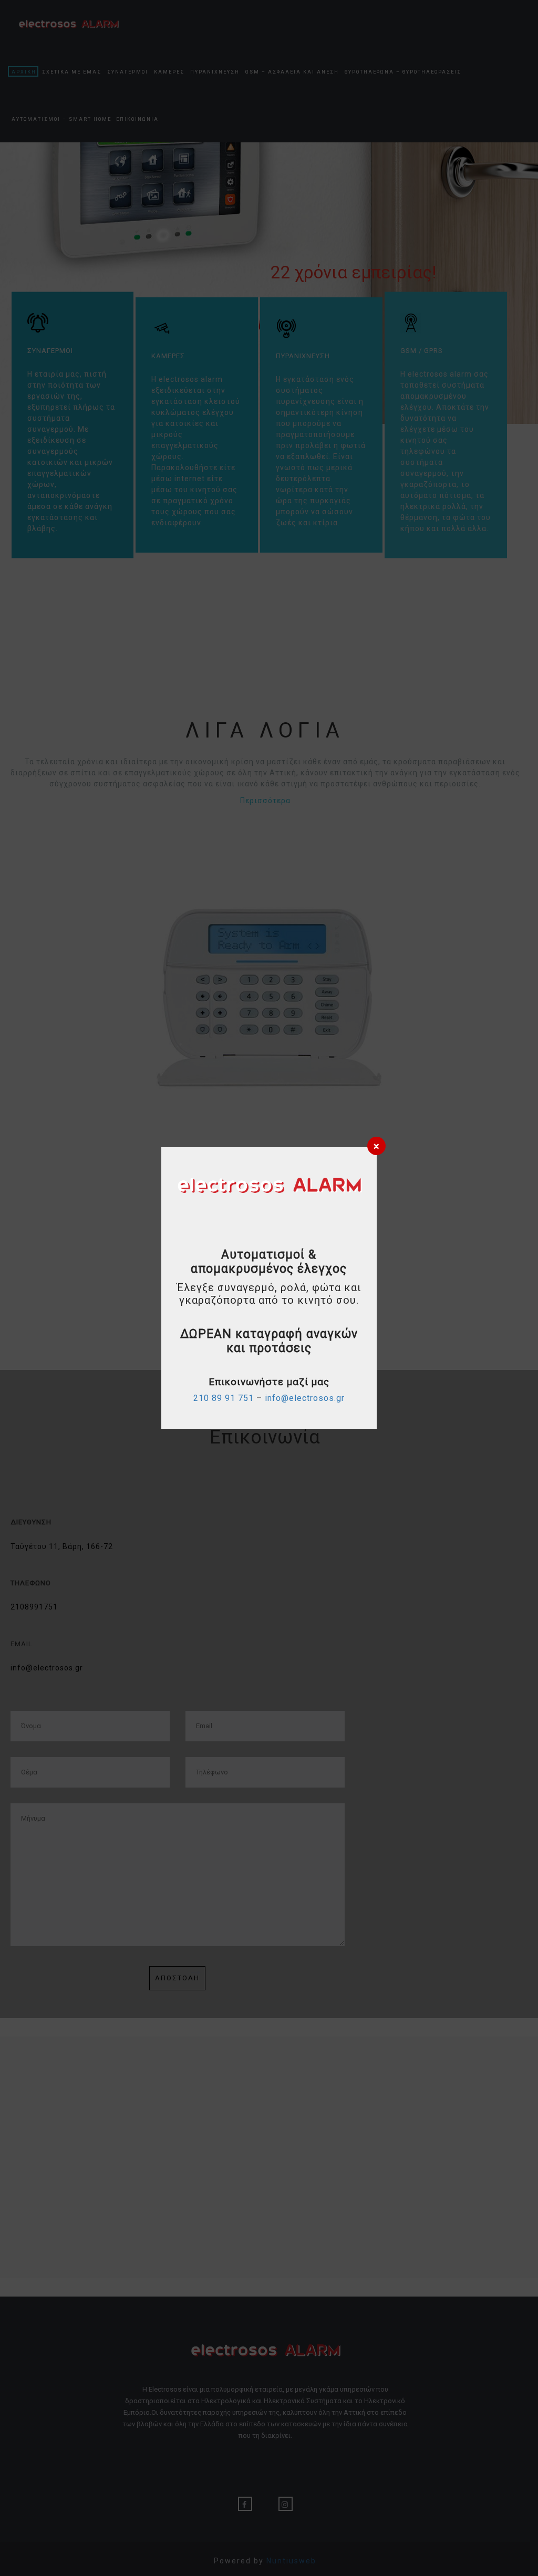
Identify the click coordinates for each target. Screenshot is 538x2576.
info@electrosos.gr (305, 1398)
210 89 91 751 (224, 1398)
